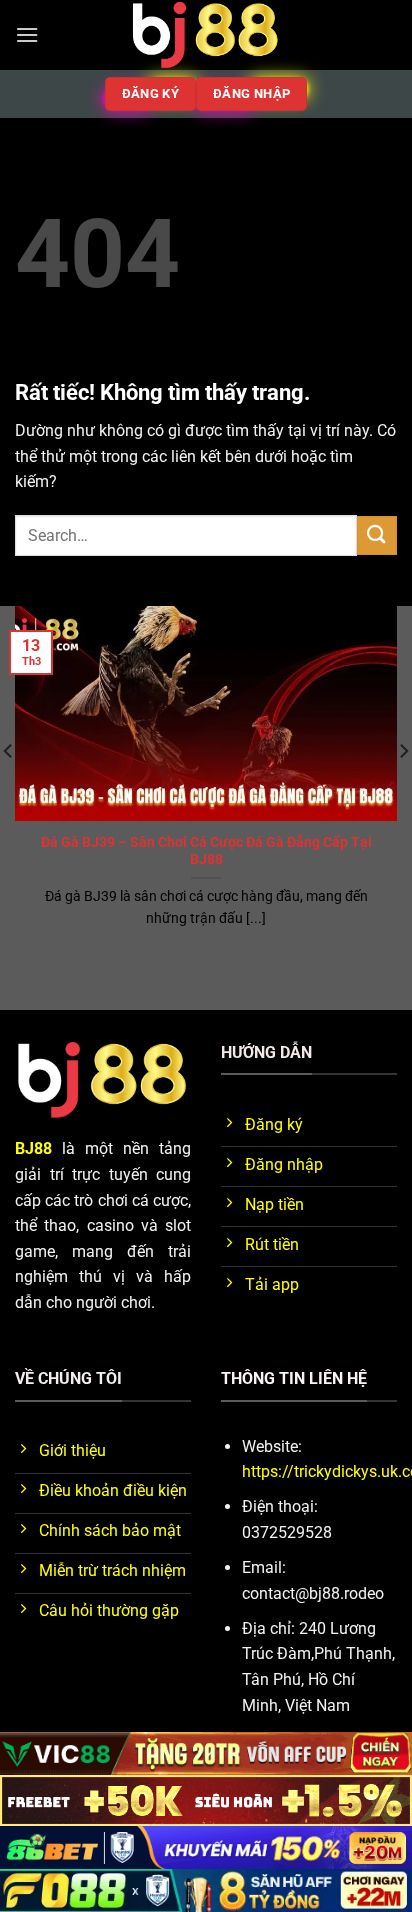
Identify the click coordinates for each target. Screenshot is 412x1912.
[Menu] (27, 34)
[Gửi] (377, 535)
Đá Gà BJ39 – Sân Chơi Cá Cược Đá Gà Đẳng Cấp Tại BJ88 (206, 851)
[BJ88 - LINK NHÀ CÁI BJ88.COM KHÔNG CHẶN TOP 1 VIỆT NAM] (206, 35)
